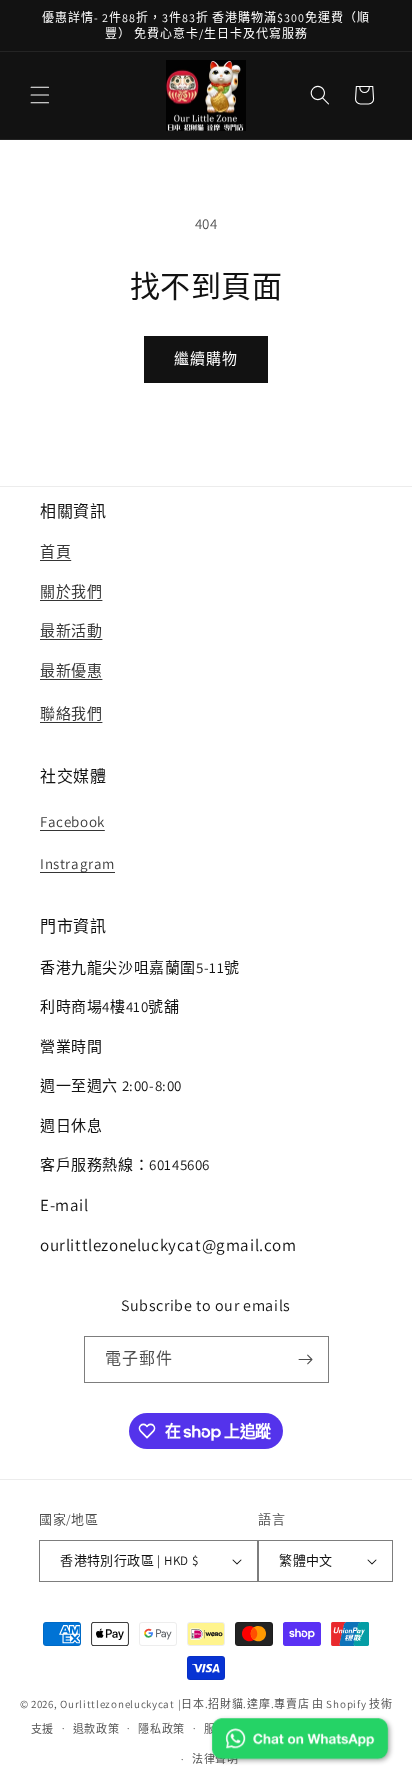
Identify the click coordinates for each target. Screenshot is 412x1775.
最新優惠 (71, 670)
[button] (40, 95)
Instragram (77, 863)
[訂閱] (306, 1359)
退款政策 (96, 1729)
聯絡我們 (71, 713)
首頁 (55, 551)
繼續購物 (206, 358)
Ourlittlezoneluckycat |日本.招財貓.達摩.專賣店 (184, 1704)
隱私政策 (161, 1729)
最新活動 (71, 630)
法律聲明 (215, 1759)
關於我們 (71, 591)
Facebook (72, 821)
